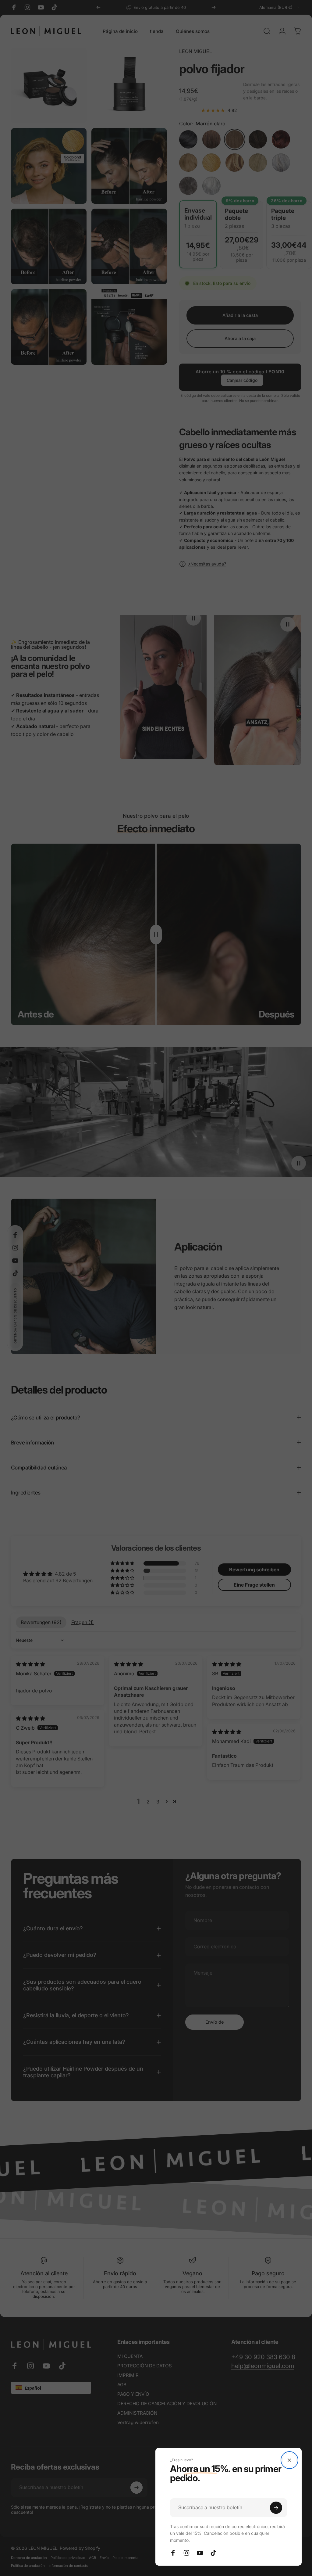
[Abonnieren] (276, 2508)
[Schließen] (289, 2460)
